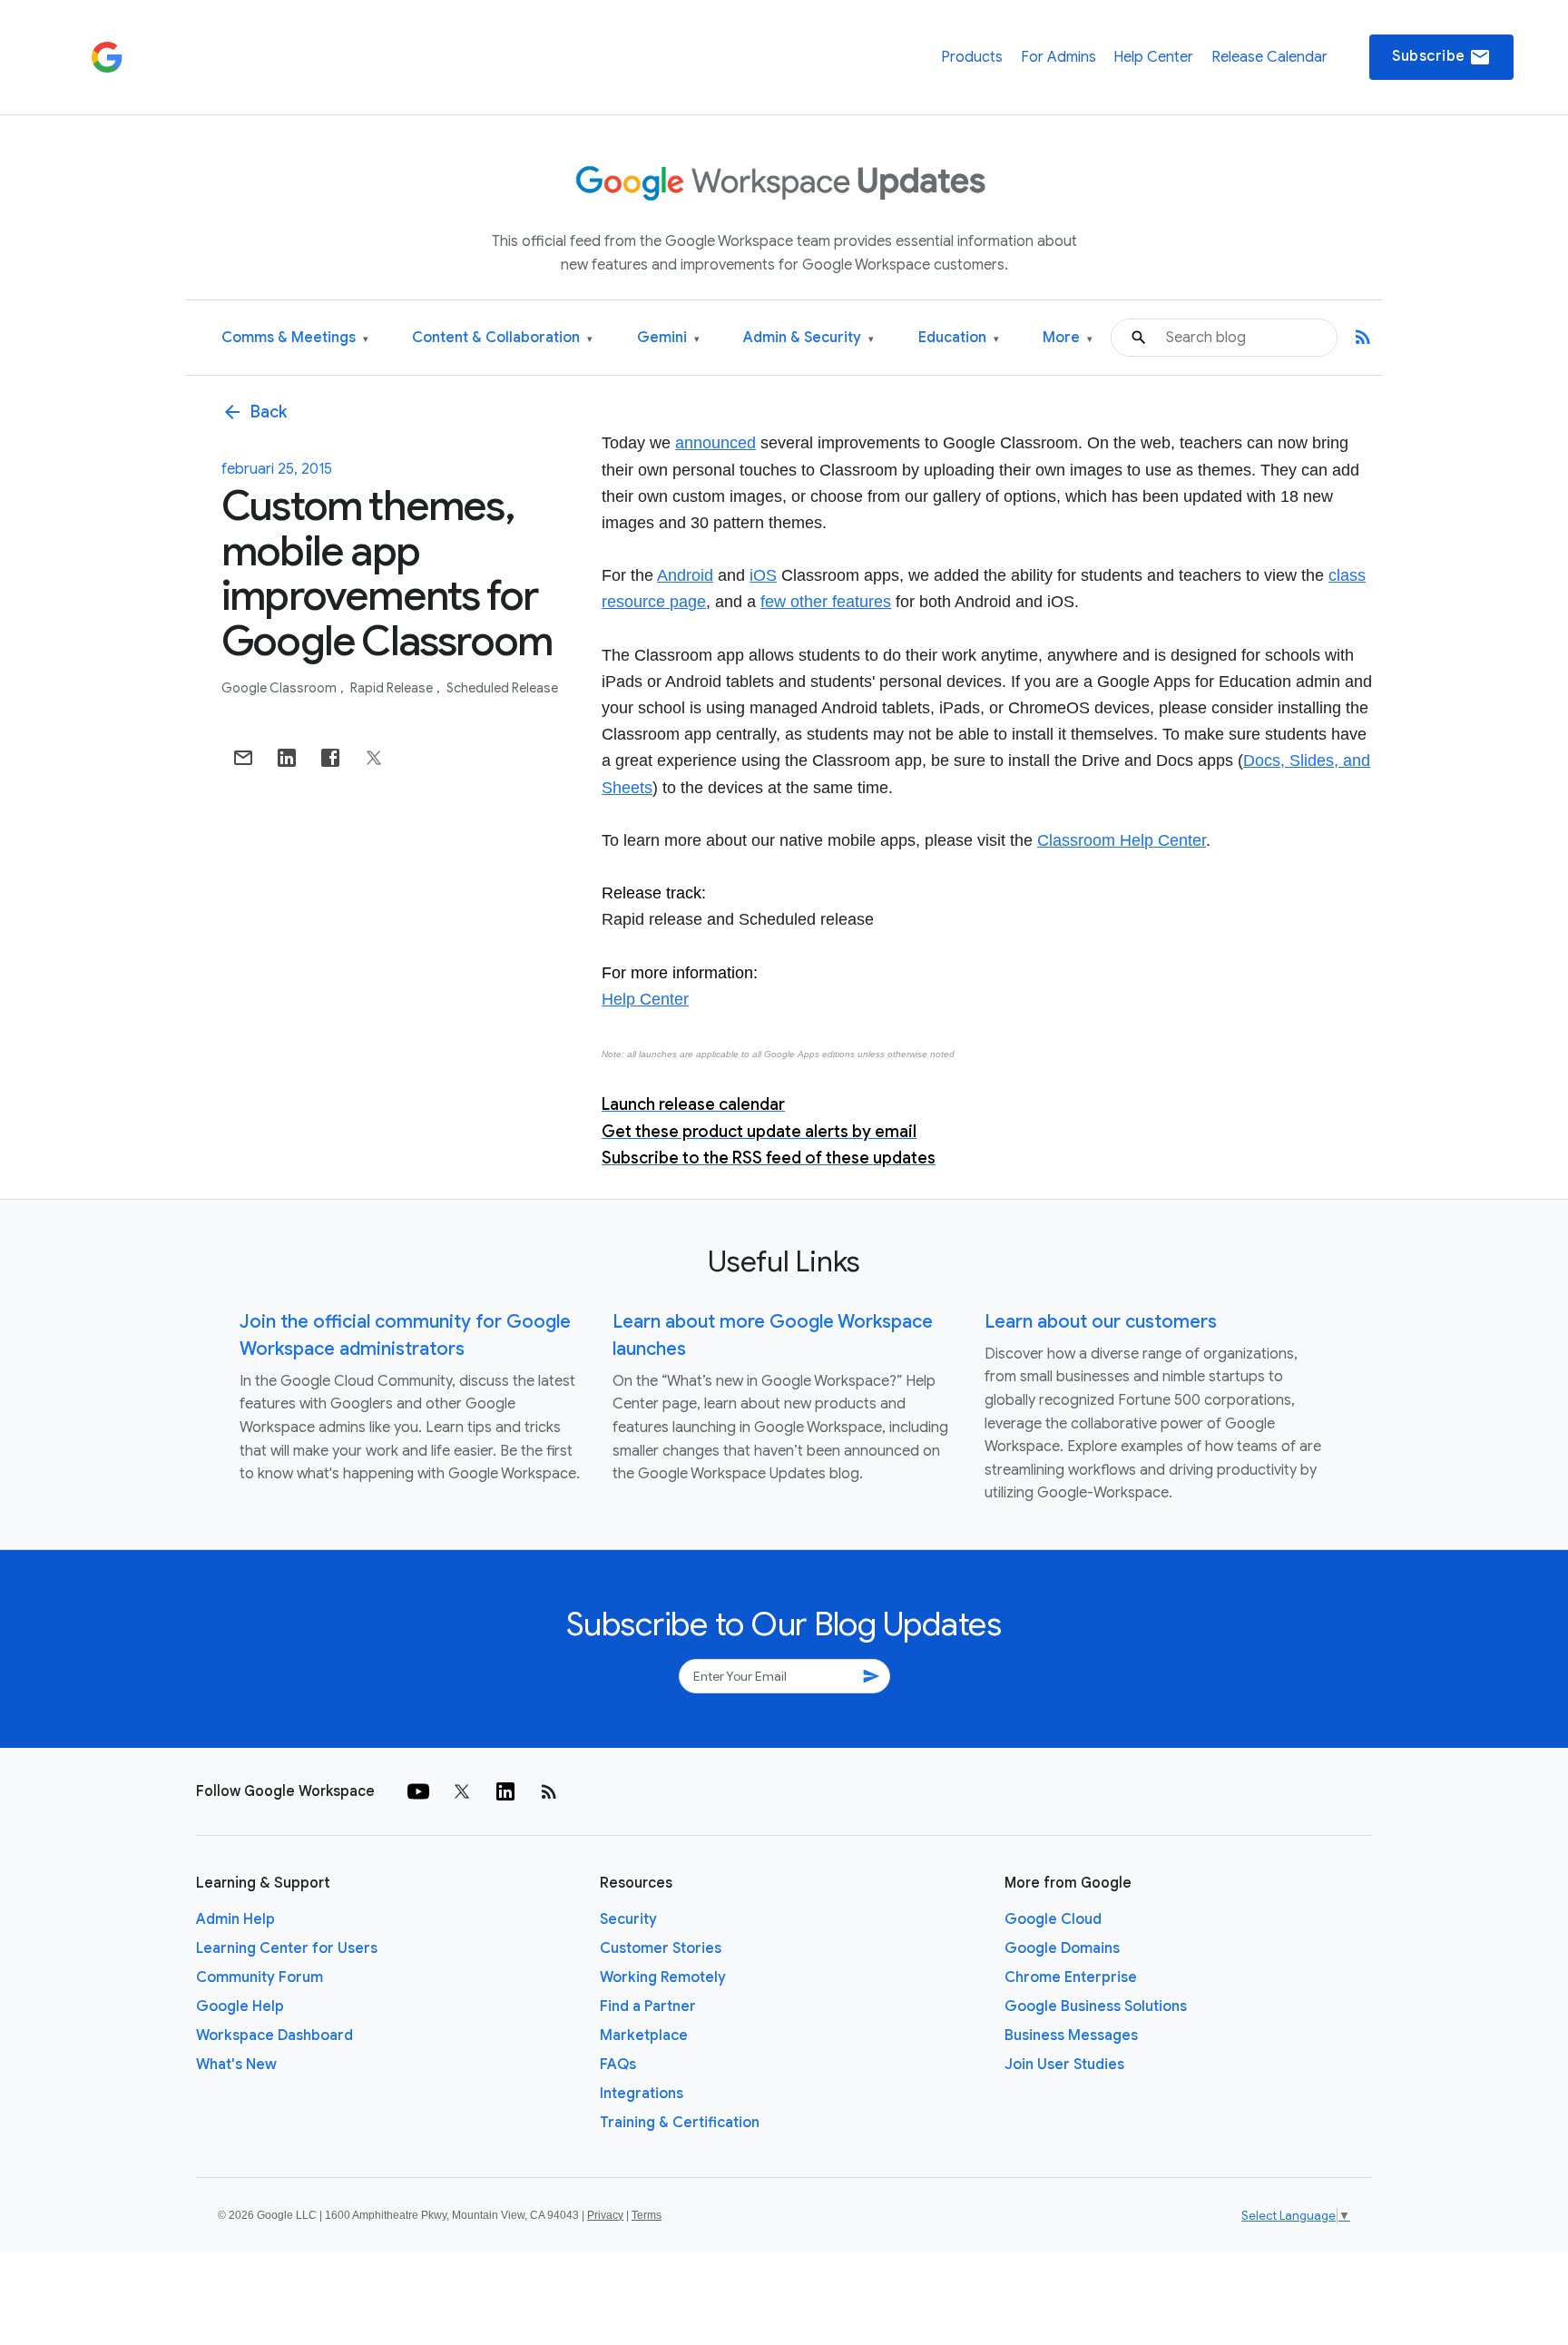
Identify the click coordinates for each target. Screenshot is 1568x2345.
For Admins (1058, 57)
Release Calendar (1269, 57)
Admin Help (235, 1919)
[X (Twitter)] (462, 1791)
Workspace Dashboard (274, 2036)
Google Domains (1062, 1948)
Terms (647, 2215)
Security (628, 1919)
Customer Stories (661, 1948)
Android (685, 575)
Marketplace (644, 2036)
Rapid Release (393, 688)
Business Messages (1071, 2036)
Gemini (668, 338)
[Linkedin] (505, 1791)
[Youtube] (418, 1791)
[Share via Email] (243, 758)
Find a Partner (648, 2006)
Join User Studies (1064, 2065)
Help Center (1153, 57)
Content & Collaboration (502, 338)
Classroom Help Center (1122, 840)
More (1068, 338)
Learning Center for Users (287, 1948)
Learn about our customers (1101, 1322)
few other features (826, 602)
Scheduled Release (502, 688)
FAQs (618, 2065)
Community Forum (260, 1977)
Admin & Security (808, 338)
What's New (236, 2065)
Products (972, 57)
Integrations (642, 2094)
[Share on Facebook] (330, 758)
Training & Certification (680, 2123)
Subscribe (1441, 57)
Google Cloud (1053, 1919)
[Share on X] (374, 758)
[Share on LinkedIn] (287, 758)
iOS (763, 575)
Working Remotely (663, 1977)
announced (715, 443)
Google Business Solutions (1096, 2006)
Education (959, 338)
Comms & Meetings (295, 338)
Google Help (240, 2006)
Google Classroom (280, 688)
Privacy (605, 2215)
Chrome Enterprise (1071, 1977)
